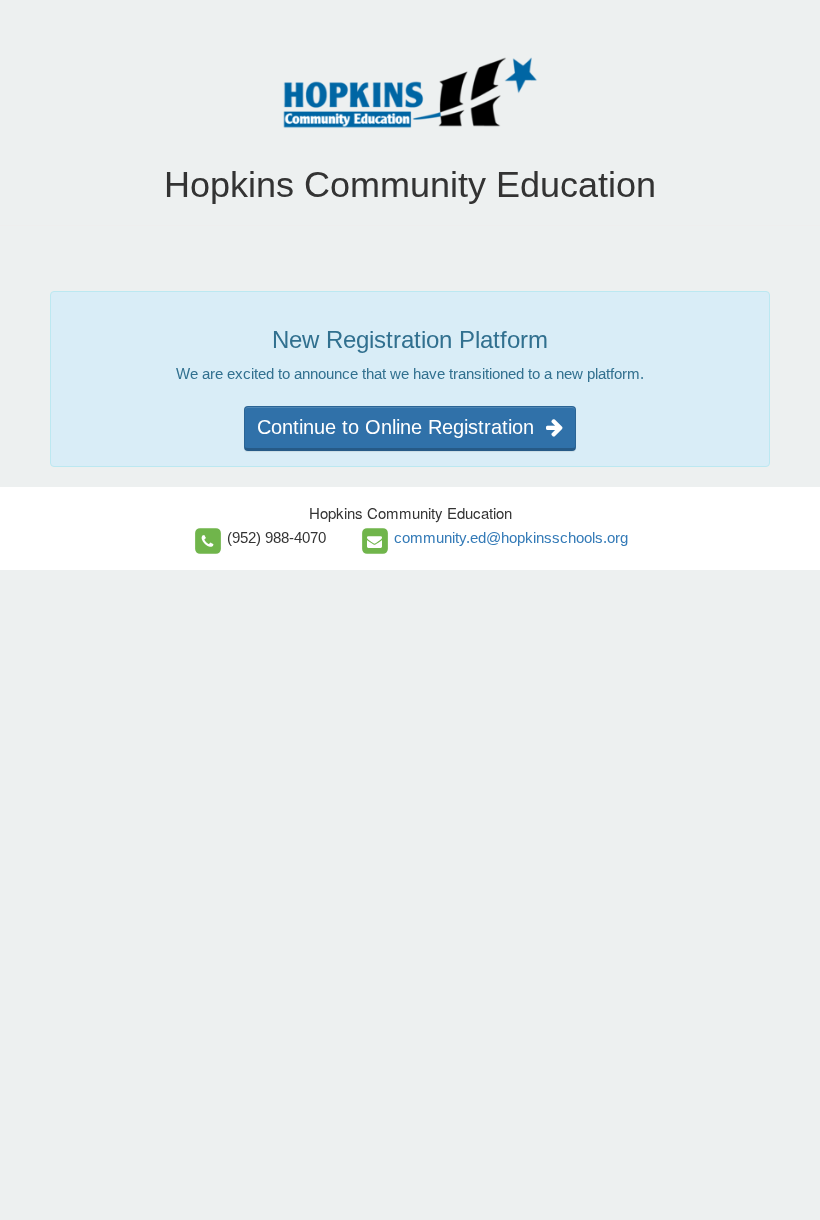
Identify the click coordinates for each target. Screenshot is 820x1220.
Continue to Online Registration (401, 427)
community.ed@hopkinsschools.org (511, 537)
